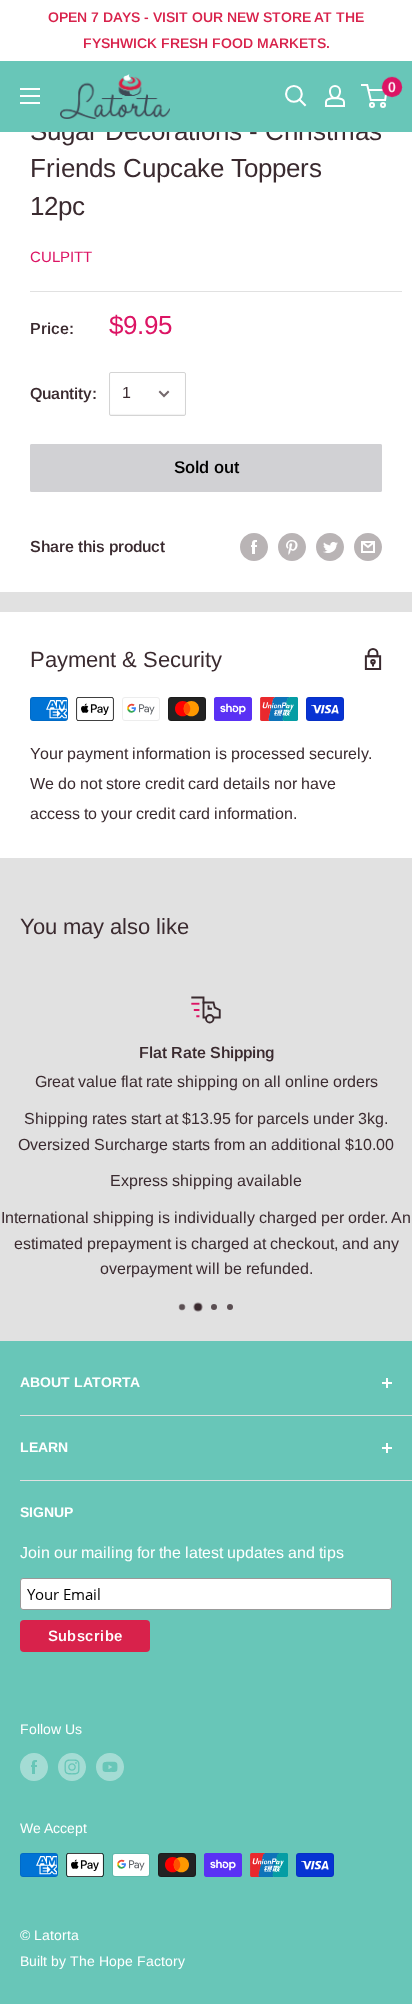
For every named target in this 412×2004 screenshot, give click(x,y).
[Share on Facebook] (254, 547)
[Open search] (296, 96)
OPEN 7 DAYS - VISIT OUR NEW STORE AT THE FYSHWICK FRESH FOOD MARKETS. (206, 30)
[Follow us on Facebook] (34, 1767)
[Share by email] (368, 547)
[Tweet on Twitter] (330, 547)
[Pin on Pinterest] (292, 547)
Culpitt (61, 256)
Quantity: (63, 393)
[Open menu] (30, 96)
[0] (375, 96)
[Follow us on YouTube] (110, 1767)
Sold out (206, 467)
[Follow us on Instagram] (72, 1767)
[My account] (335, 96)
